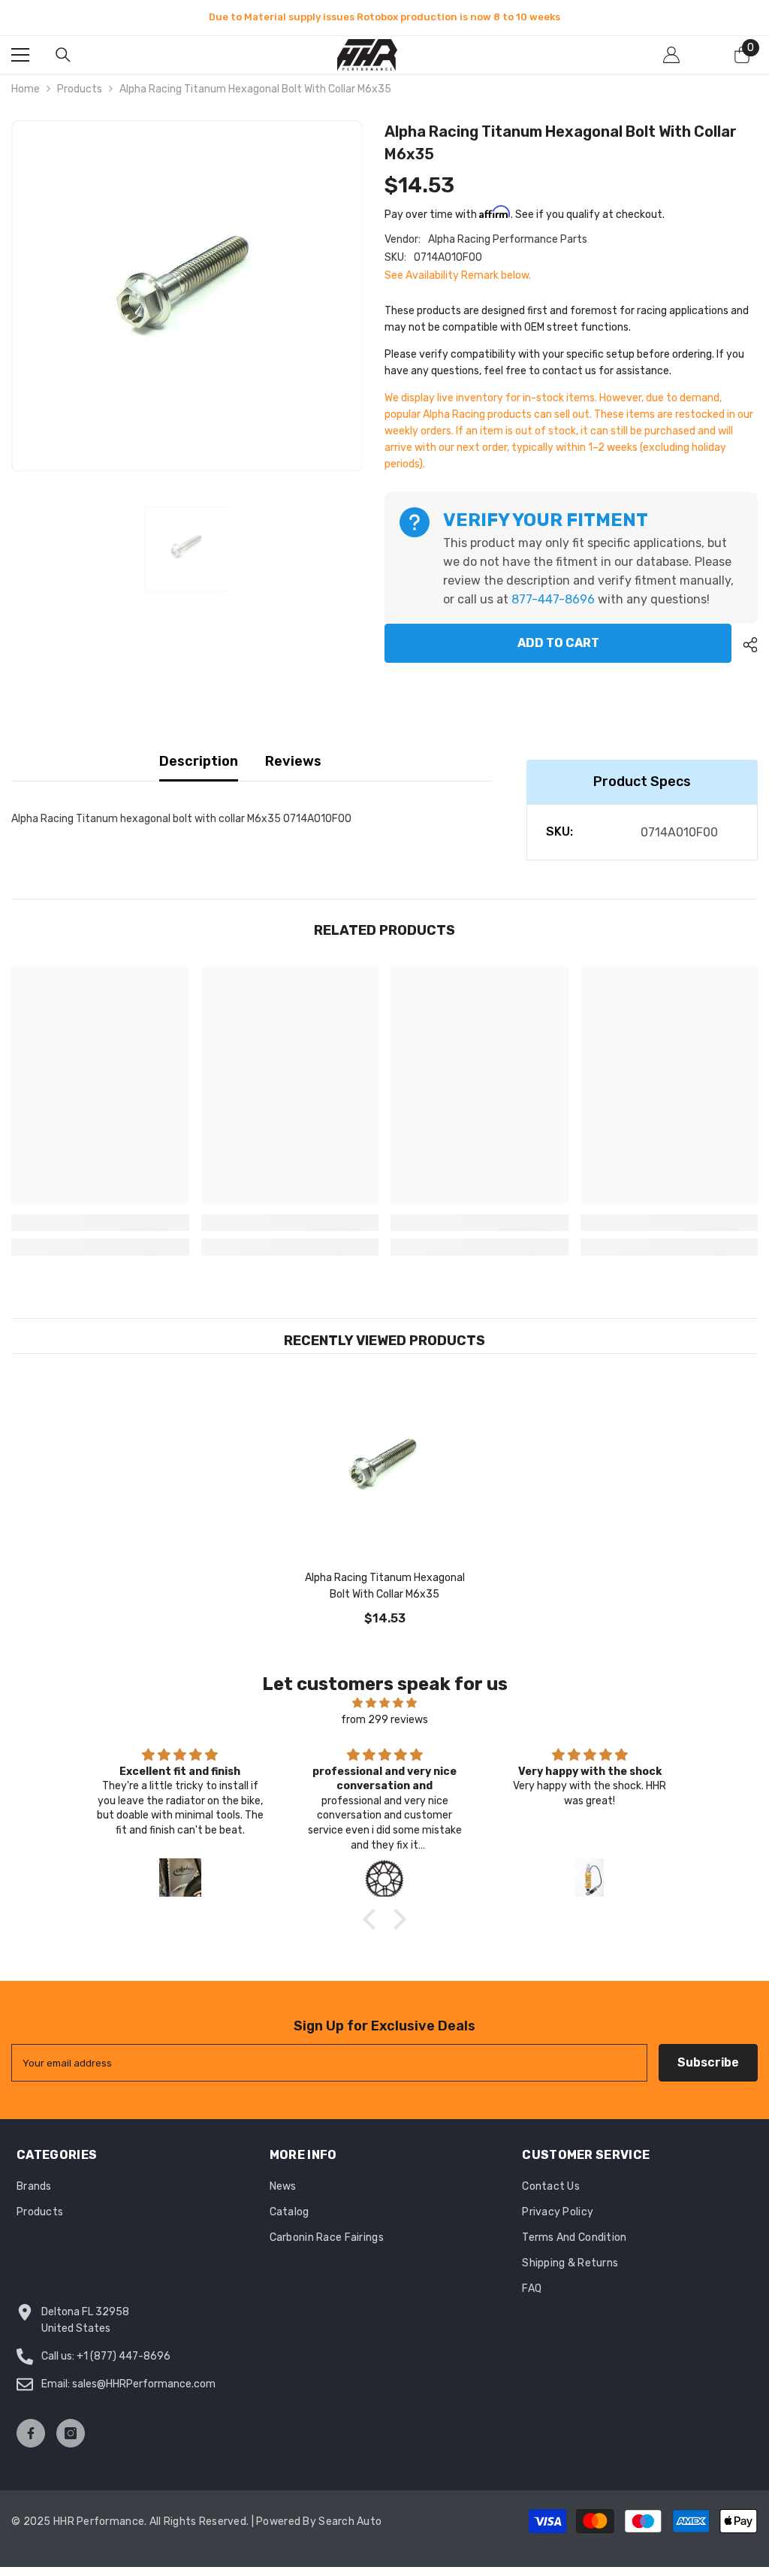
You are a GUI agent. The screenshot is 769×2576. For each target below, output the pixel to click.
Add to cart (558, 643)
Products (80, 89)
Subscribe (708, 2062)
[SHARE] (745, 645)
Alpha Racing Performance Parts (508, 239)
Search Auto (350, 2522)
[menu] (20, 55)
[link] (100, 1223)
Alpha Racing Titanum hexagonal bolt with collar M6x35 (385, 1586)
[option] (384, 17)
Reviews (293, 761)
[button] (373, 1919)
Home (26, 89)
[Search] (63, 55)
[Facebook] (31, 2433)
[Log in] (671, 55)
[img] (384, 1703)
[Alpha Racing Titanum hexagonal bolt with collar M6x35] (385, 1469)
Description (199, 761)
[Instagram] (71, 2433)
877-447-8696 (553, 599)
